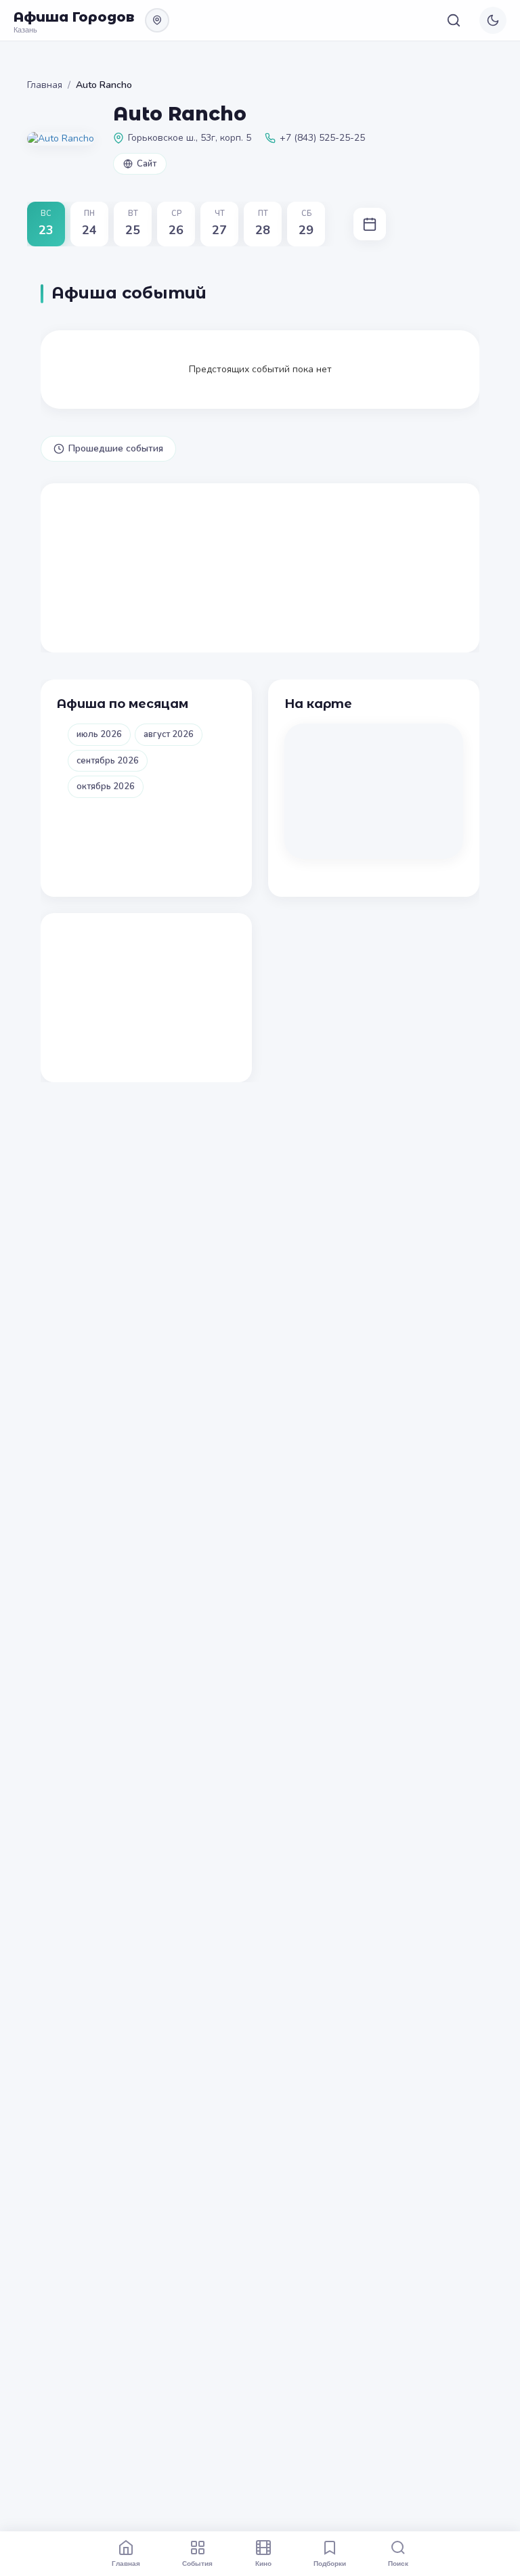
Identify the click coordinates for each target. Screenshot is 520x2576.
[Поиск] (454, 20)
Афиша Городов (74, 17)
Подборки (330, 2563)
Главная (45, 85)
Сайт (147, 164)
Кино (263, 2563)
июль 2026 (99, 734)
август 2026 (169, 734)
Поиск (398, 2563)
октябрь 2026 (106, 786)
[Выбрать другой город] (157, 20)
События (197, 2563)
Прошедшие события (116, 448)
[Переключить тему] (493, 20)
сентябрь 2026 (108, 761)
